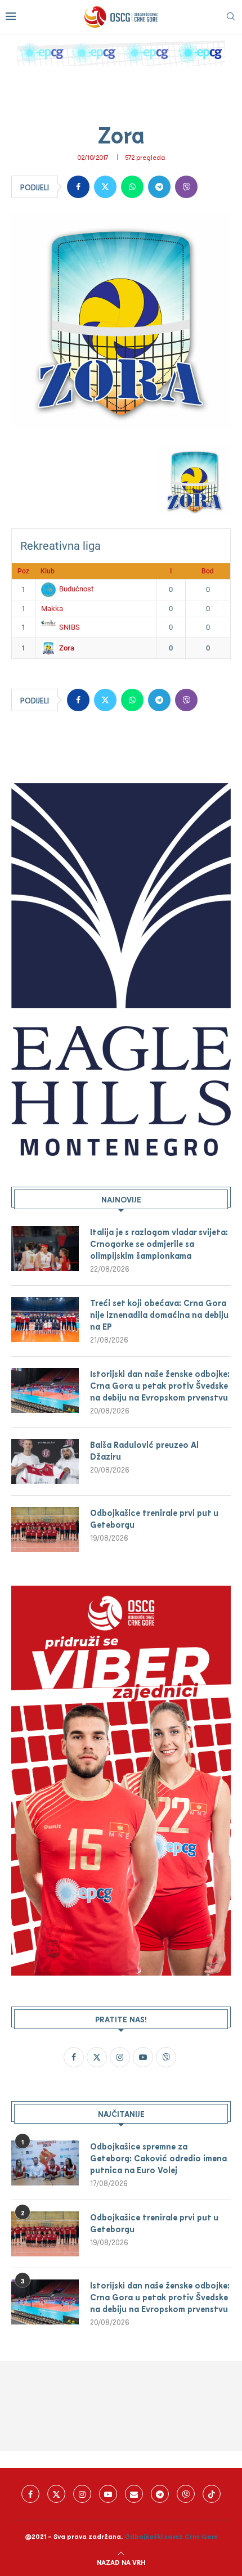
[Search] (231, 17)
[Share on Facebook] (78, 187)
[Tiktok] (212, 2494)
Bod (208, 571)
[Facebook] (30, 2494)
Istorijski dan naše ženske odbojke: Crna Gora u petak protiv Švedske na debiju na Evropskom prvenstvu (160, 1385)
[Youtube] (108, 2494)
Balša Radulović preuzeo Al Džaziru (144, 1450)
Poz (23, 571)
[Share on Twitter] (105, 187)
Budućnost (76, 589)
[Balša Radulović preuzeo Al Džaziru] (45, 1461)
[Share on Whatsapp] (132, 187)
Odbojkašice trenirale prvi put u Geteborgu (154, 1518)
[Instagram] (82, 2494)
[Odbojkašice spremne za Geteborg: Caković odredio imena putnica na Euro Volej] (45, 2163)
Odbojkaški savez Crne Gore (171, 2536)
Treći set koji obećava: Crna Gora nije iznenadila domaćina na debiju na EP (159, 1314)
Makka (52, 609)
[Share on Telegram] (159, 187)
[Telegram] (160, 2494)
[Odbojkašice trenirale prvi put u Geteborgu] (45, 1529)
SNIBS (70, 627)
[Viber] (186, 2494)
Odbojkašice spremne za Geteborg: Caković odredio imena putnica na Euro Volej (158, 2158)
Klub (48, 571)
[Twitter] (56, 2494)
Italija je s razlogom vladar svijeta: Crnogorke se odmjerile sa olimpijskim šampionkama (159, 1244)
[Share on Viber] (186, 187)
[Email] (134, 2494)
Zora (67, 648)
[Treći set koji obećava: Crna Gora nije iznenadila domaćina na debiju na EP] (45, 1320)
